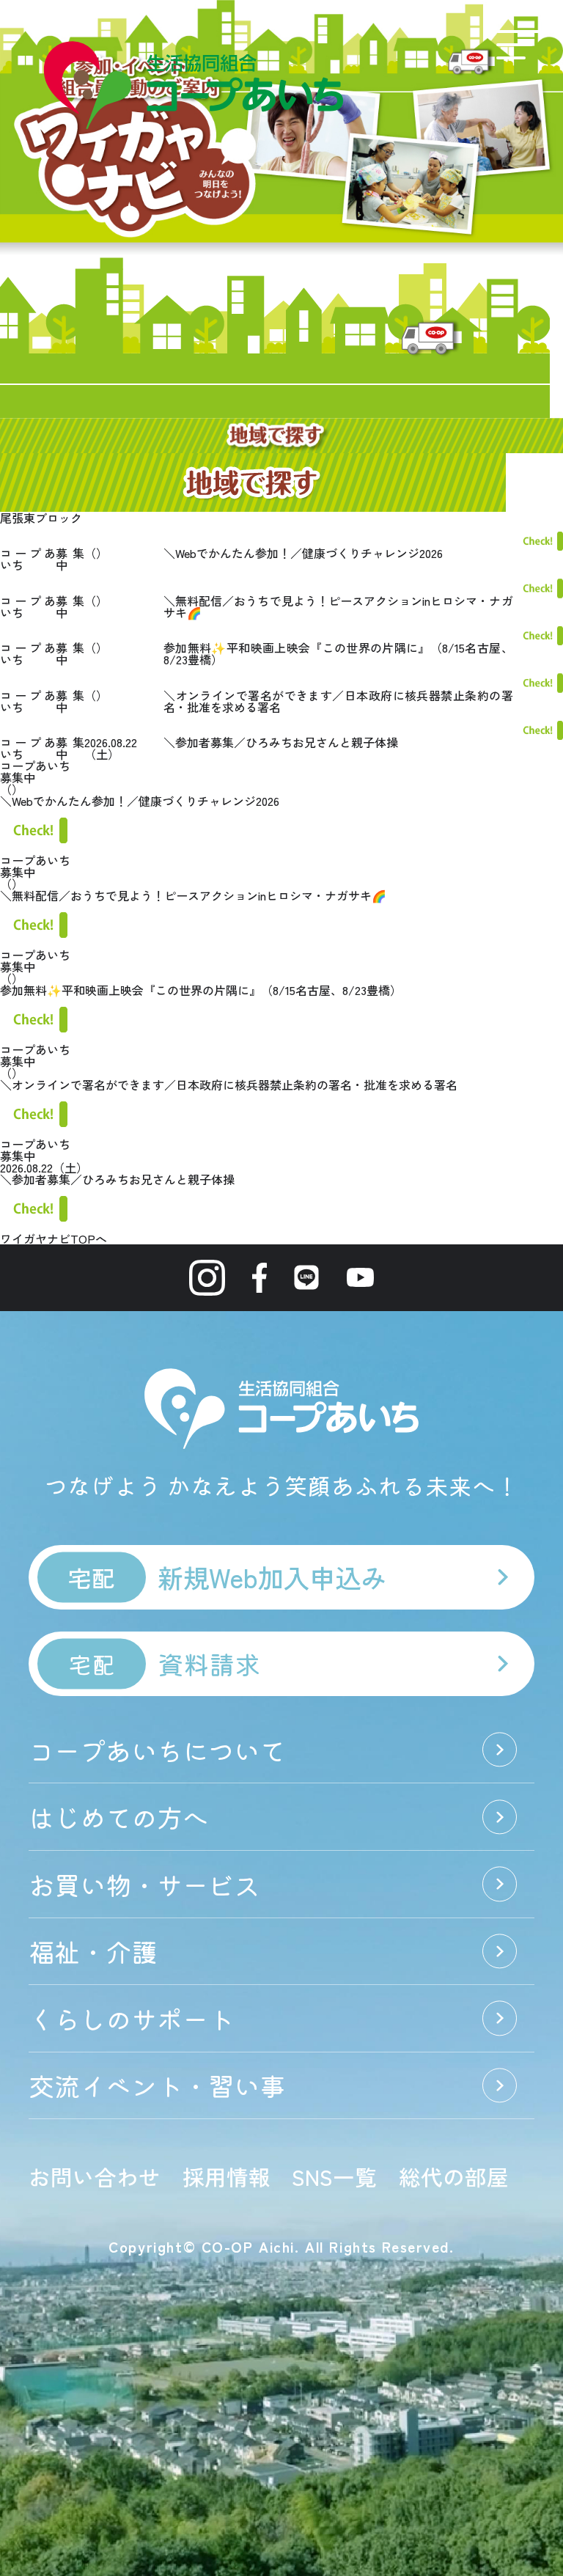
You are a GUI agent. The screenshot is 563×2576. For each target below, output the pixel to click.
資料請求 (164, 1663)
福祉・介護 (93, 1951)
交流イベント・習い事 (157, 2085)
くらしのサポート (131, 2018)
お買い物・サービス (144, 1884)
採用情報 (227, 2177)
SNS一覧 (334, 2177)
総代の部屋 (454, 2177)
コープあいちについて (157, 1750)
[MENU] (518, 45)
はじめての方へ (118, 1817)
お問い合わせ (95, 2177)
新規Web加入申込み (227, 1577)
